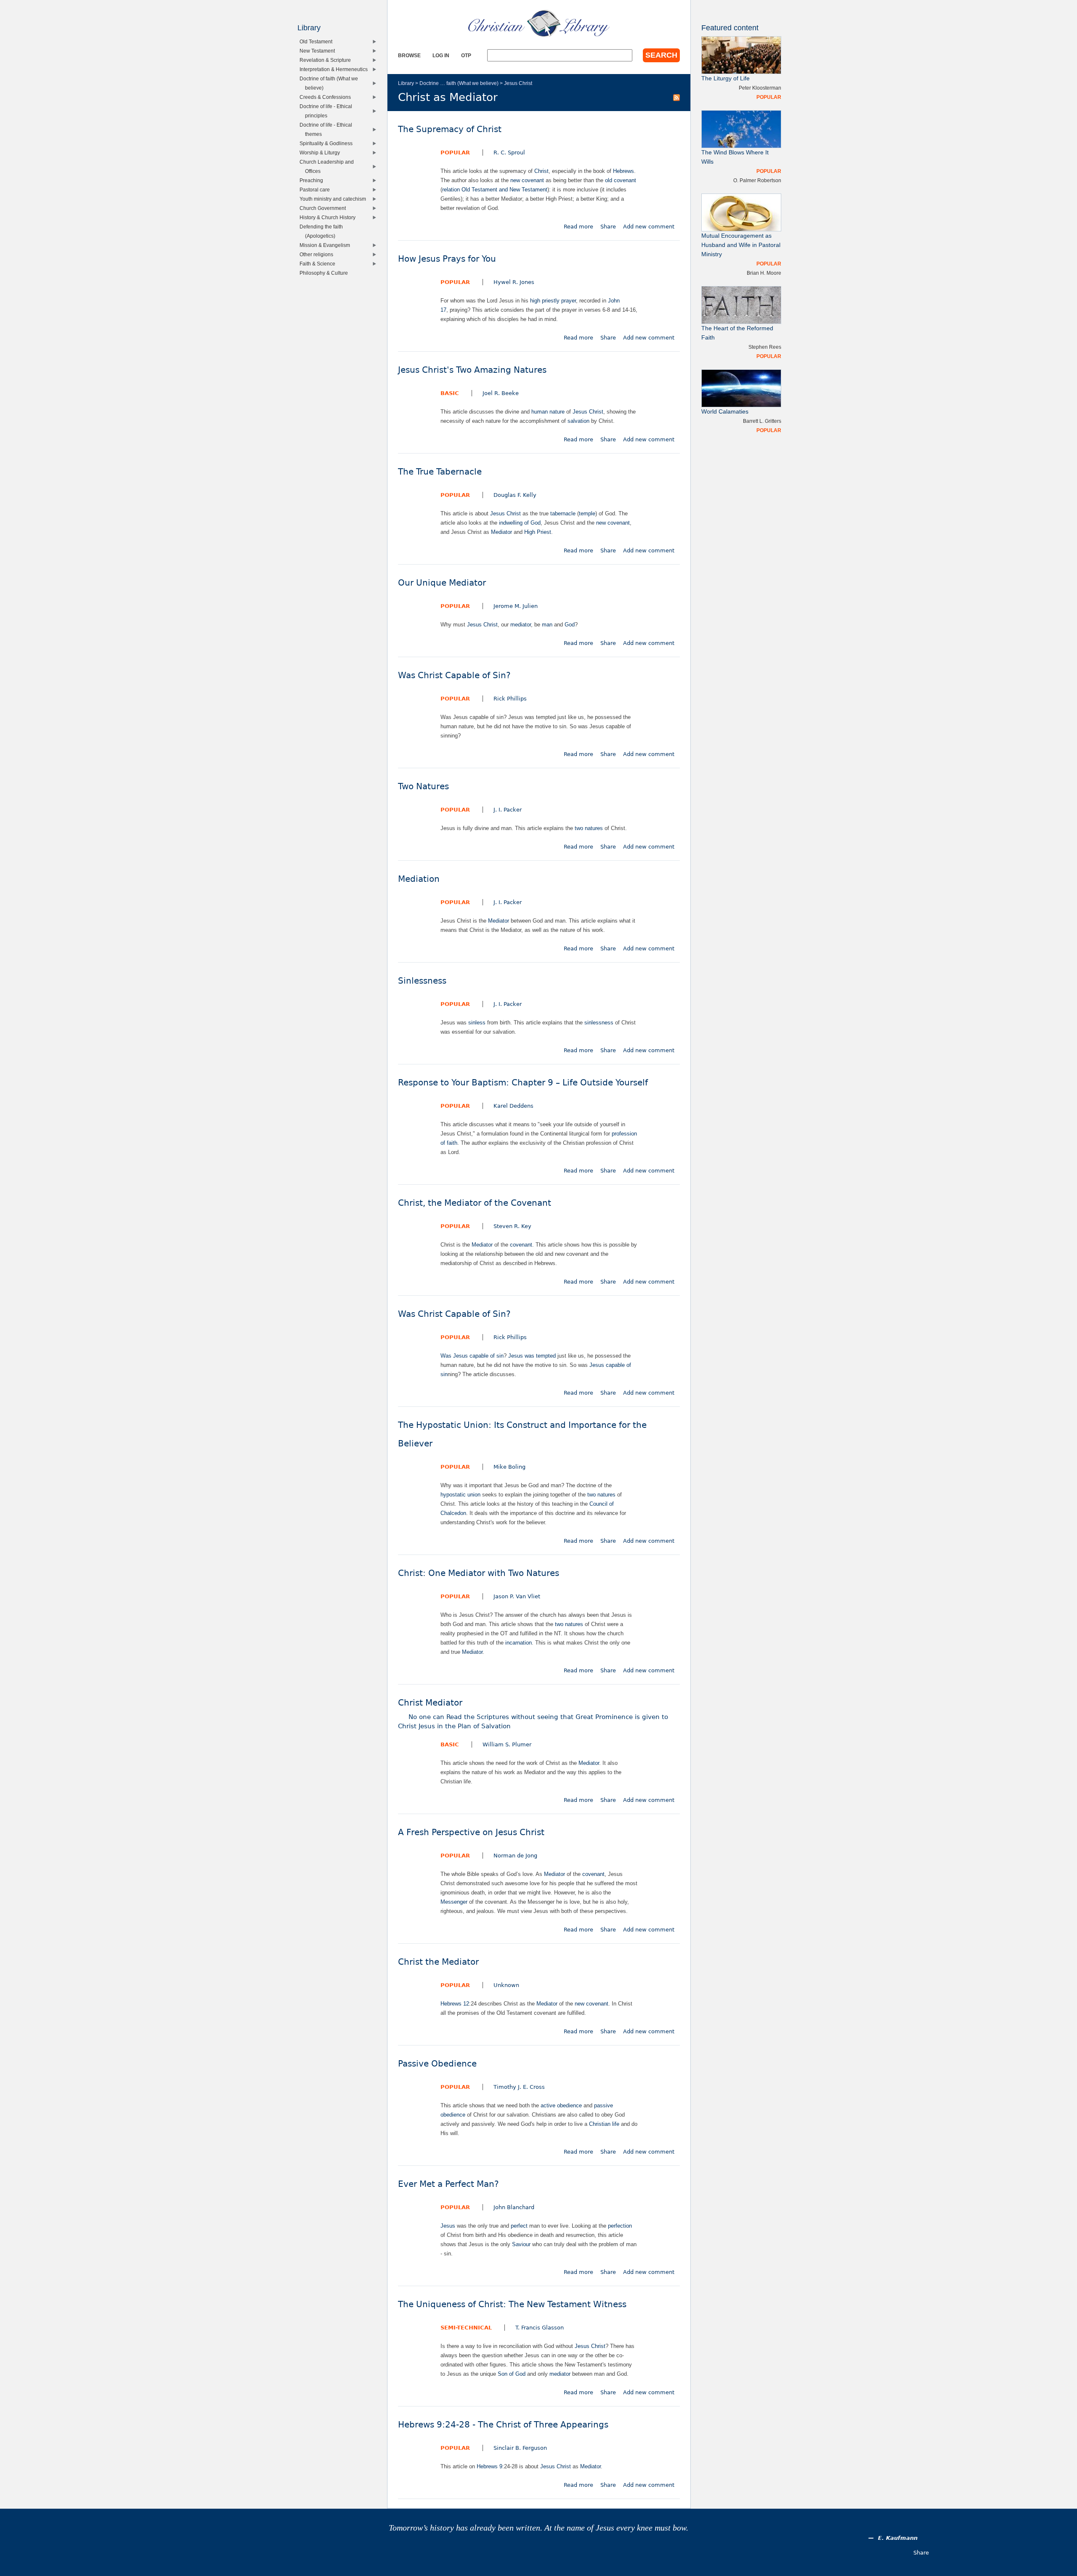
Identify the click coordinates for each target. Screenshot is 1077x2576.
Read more (578, 227)
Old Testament (318, 41)
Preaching (313, 180)
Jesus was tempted (532, 1356)
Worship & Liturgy (322, 153)
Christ (541, 171)
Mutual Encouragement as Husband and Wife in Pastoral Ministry (741, 245)
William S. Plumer (507, 1744)
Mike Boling (509, 1467)
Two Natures (423, 787)
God (570, 625)
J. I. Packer (508, 810)
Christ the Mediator (438, 1962)
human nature (548, 412)
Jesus (448, 2226)
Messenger (454, 1902)
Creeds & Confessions (327, 97)
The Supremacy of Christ (450, 129)
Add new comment (649, 227)
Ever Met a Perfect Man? (448, 2184)
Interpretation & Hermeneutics (336, 69)
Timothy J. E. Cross (519, 2087)
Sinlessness (422, 981)
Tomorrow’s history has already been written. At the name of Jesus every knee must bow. (538, 2528)
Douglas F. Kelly (515, 495)
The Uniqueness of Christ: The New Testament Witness (512, 2304)
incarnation (519, 1643)
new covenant (527, 180)
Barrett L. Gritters (762, 421)
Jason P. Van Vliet (517, 1596)
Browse (409, 55)
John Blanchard (514, 2207)
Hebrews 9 (489, 2466)
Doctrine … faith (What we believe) (459, 83)
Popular (455, 153)
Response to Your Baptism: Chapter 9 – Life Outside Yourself (523, 1083)
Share (608, 227)
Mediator (501, 532)
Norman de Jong (515, 1856)
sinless (477, 1023)
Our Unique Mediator (442, 583)
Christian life (604, 2124)
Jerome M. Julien (516, 606)
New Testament (319, 51)
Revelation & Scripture (327, 60)
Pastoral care (317, 190)
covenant (521, 1245)
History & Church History (329, 217)
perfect (519, 2226)
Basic (450, 393)
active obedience (561, 2105)
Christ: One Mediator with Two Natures (479, 1573)
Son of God (512, 2374)
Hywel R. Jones (514, 282)
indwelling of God (520, 523)
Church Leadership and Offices (329, 166)
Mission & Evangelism (327, 245)
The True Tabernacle (440, 472)
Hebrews (623, 171)
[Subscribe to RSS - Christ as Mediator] (676, 97)
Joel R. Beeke (501, 393)
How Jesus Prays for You (447, 259)
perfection (620, 2226)
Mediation (419, 879)
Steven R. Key (512, 1226)
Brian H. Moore (764, 273)
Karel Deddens (513, 1106)
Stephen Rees (765, 347)
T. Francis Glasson (540, 2328)
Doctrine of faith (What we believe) (331, 83)
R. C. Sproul (509, 153)
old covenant (621, 180)
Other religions (318, 254)
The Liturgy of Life (726, 78)
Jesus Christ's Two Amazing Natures (472, 370)
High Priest (538, 532)
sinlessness (599, 1023)
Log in (441, 55)
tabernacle (563, 513)
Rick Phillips (510, 699)
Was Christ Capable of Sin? (454, 675)
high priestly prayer (553, 301)
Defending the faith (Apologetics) (323, 231)
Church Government (325, 208)
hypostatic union (460, 1495)
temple (587, 513)
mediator (521, 625)
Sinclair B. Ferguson (520, 2448)
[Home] (539, 23)
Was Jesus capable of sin (472, 1356)
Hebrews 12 (455, 2004)
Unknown (506, 1985)
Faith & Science (319, 264)
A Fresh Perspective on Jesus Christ (471, 1832)
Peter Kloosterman (760, 88)
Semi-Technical (466, 2328)
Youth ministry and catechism (335, 199)
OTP (466, 55)
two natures (589, 828)
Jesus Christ (518, 83)
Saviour (521, 2244)
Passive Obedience (437, 2064)
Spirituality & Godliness (328, 143)
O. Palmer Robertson (757, 180)
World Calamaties (725, 412)
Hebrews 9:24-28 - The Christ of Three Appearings (503, 2425)
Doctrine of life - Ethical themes (328, 129)
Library (406, 83)
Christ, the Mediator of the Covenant (475, 1203)
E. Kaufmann (898, 2538)
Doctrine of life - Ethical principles (328, 111)
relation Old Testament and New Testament (495, 190)
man (547, 625)
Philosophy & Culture (326, 273)
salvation (578, 421)
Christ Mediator (533, 1714)
